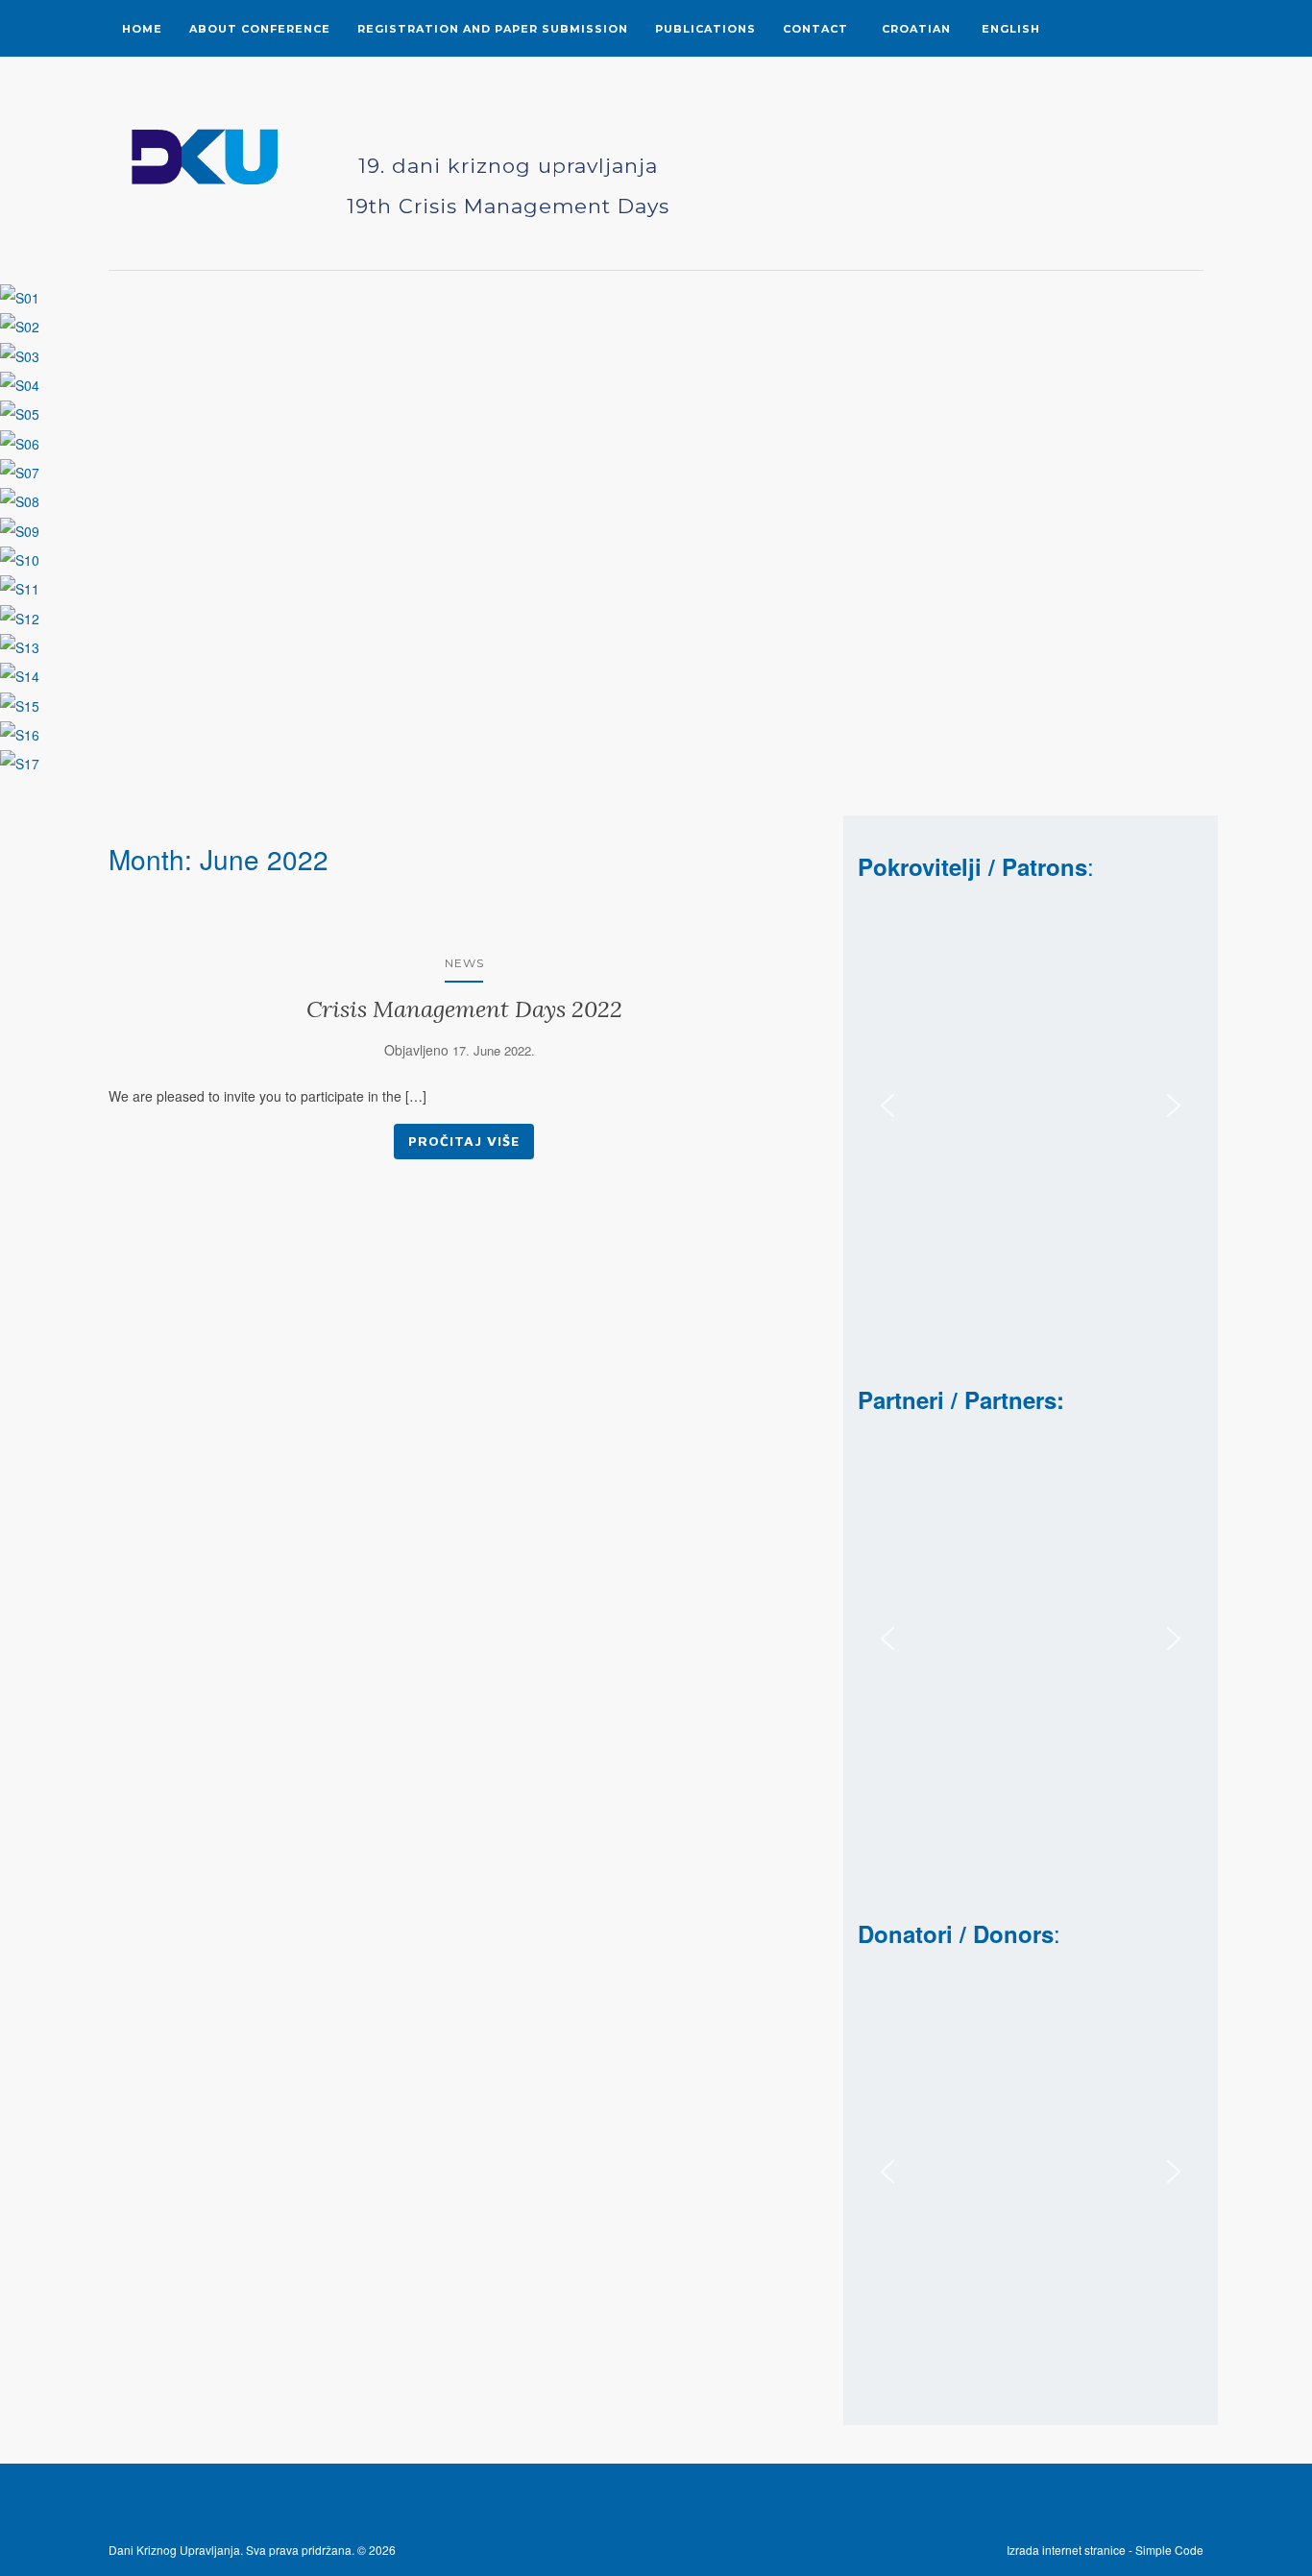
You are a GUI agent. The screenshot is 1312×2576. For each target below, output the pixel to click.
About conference (260, 29)
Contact (815, 29)
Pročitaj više (464, 1141)
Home (142, 29)
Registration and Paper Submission (493, 29)
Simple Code (1105, 2550)
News (464, 963)
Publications (705, 29)
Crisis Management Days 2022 (464, 1009)
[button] (887, 1106)
